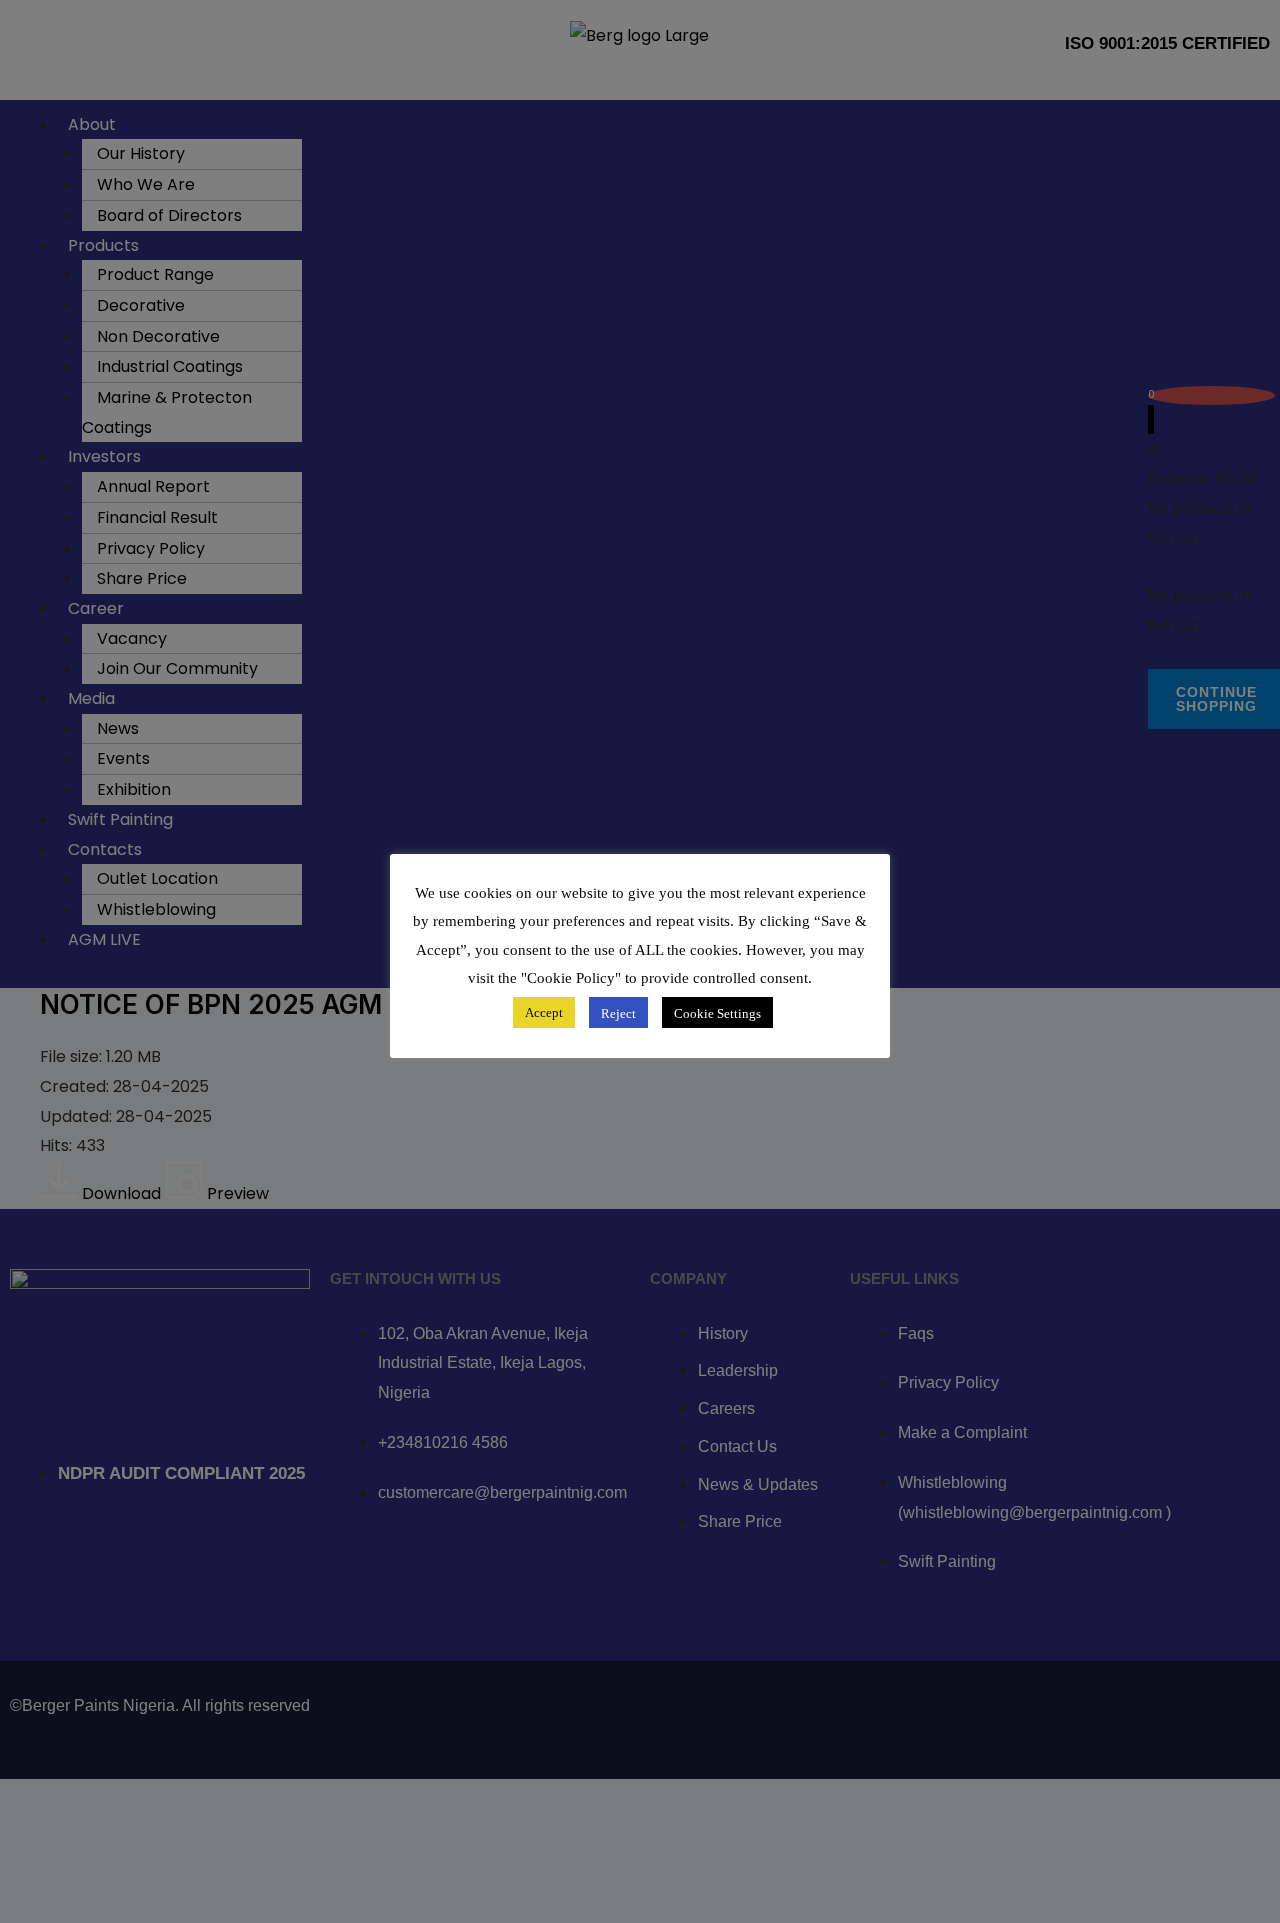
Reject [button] (618, 1013)
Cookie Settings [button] (717, 1013)
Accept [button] (544, 1013)
